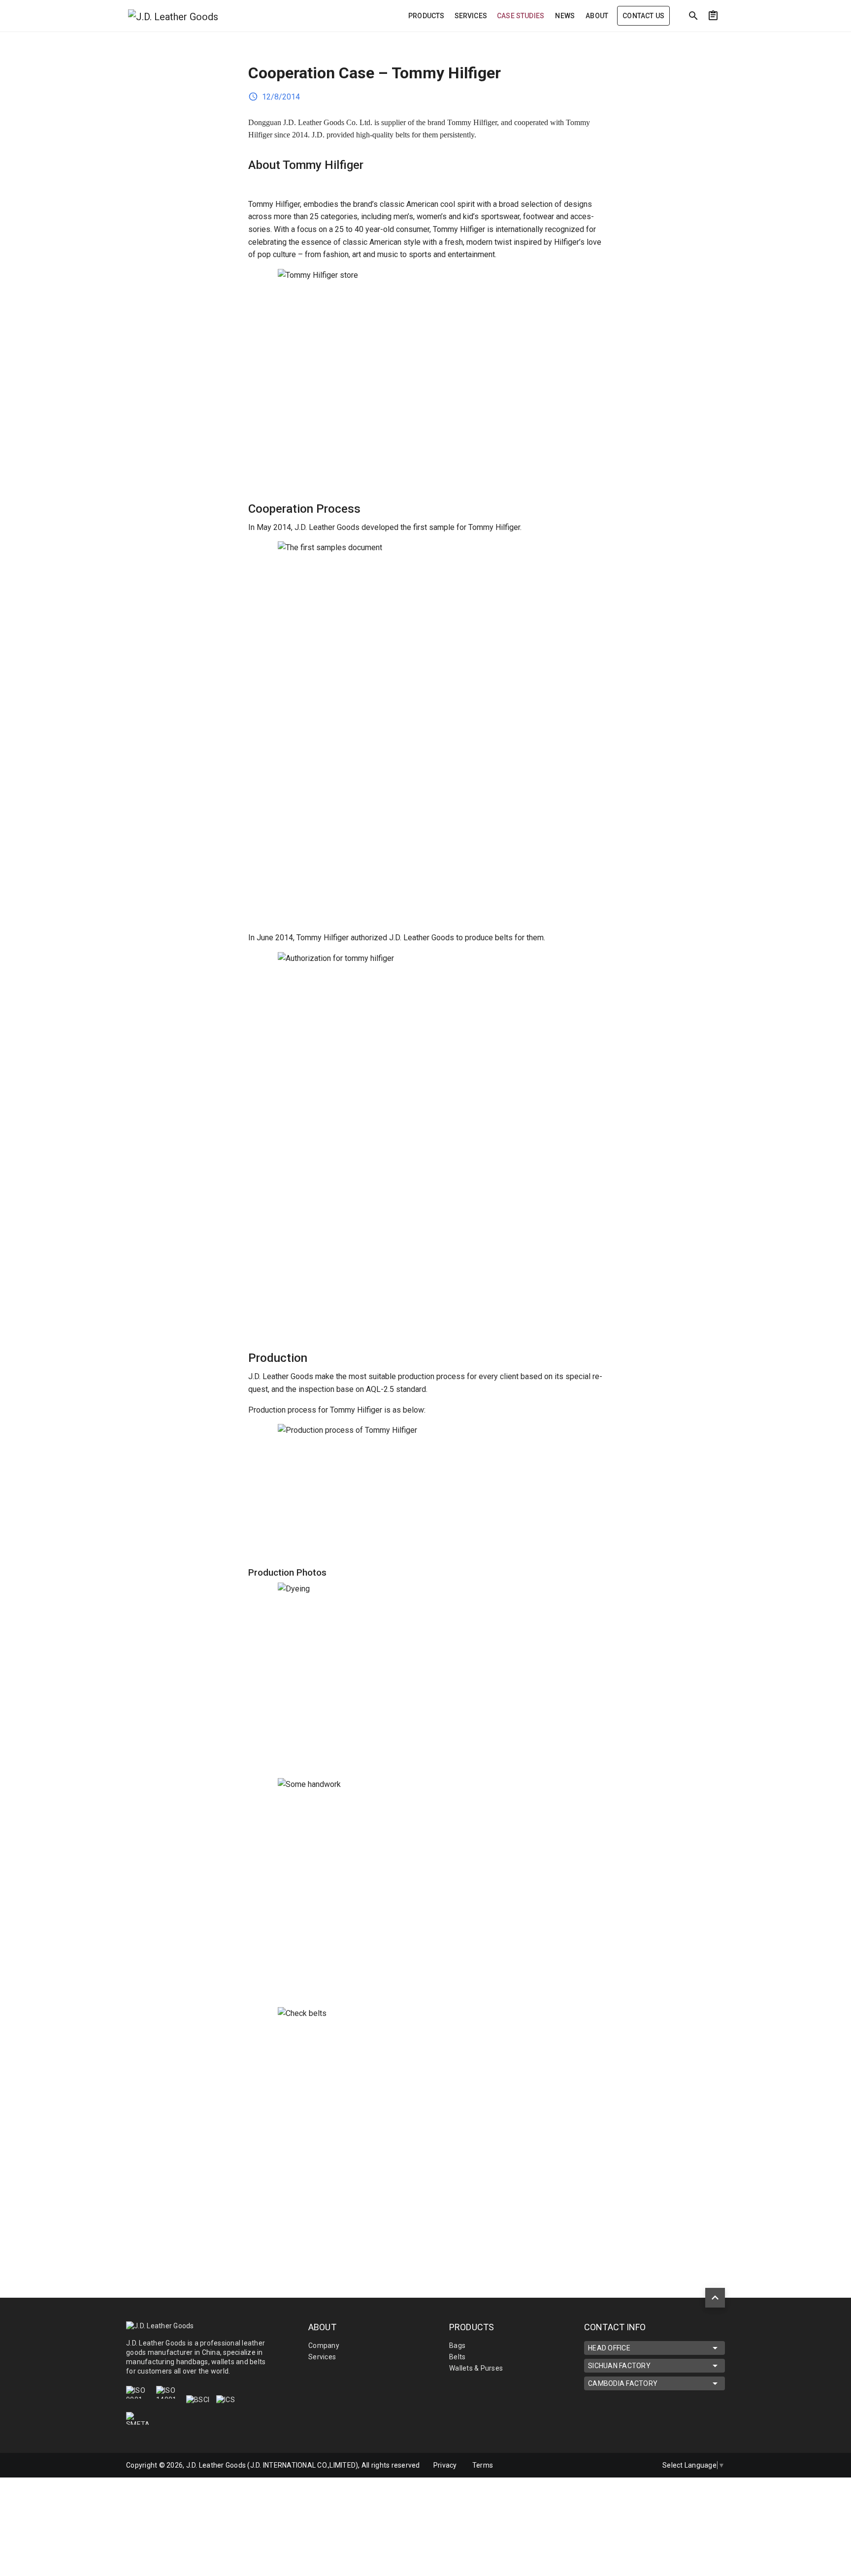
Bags (457, 2345)
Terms (483, 2465)
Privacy (445, 2465)
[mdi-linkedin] (598, 2465)
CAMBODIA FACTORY (623, 2383)
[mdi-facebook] (619, 2465)
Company (324, 2345)
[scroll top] (715, 2298)
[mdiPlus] (805, 37)
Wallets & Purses (476, 2368)
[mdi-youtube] (640, 2465)
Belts (457, 2357)
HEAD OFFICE (609, 2348)
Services (322, 2357)
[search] (693, 16)
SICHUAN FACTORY (619, 2366)
